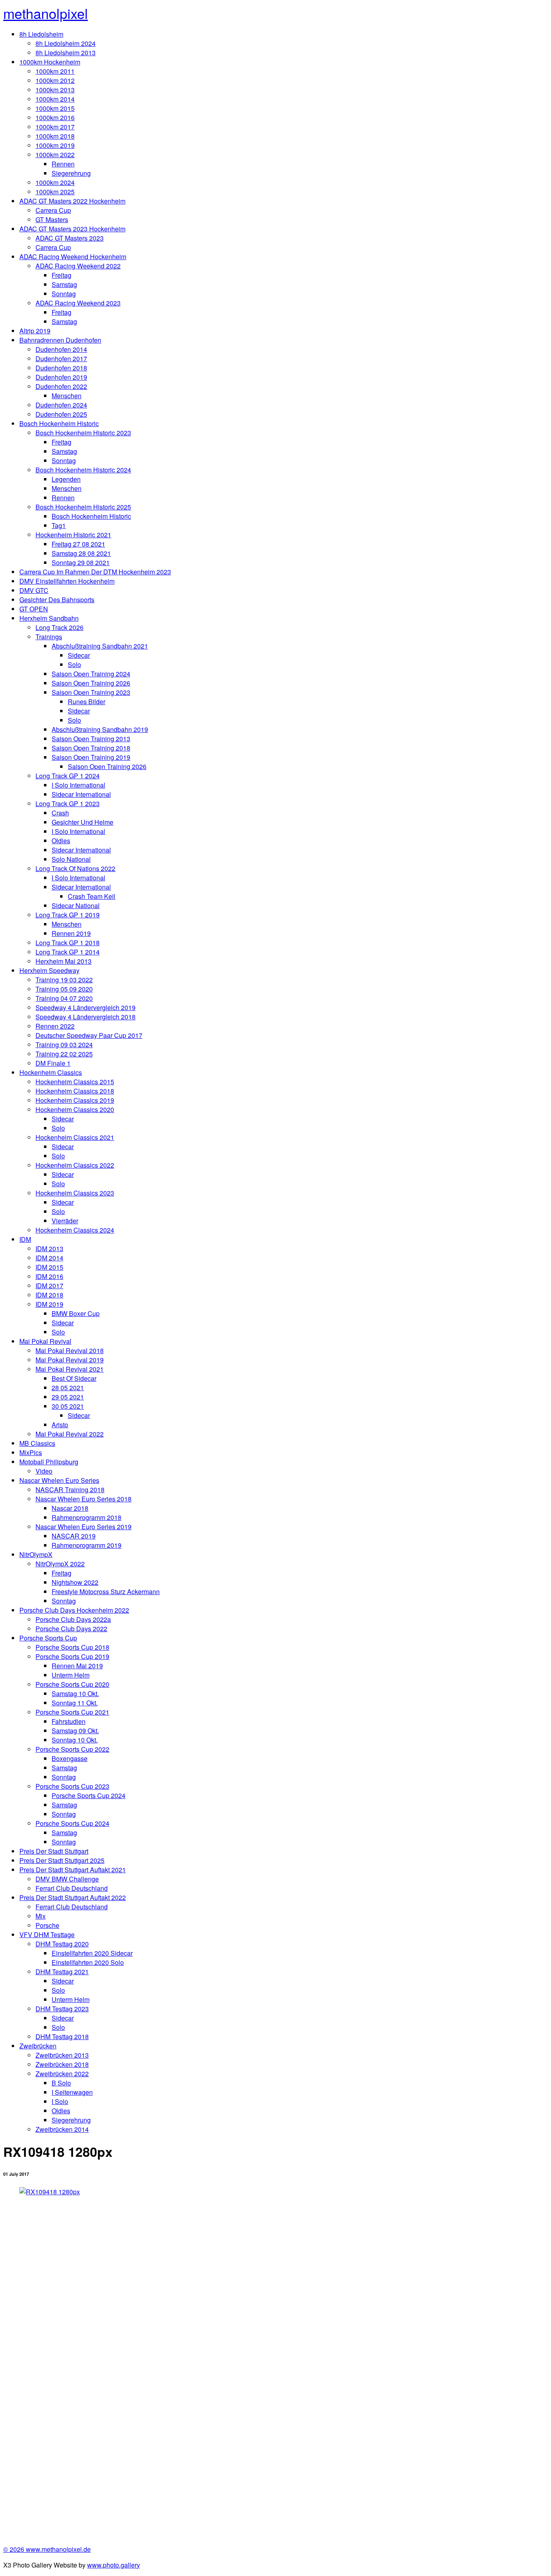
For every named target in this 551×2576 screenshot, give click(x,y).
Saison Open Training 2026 (91, 683)
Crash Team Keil (92, 896)
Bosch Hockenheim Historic (59, 423)
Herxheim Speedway (49, 970)
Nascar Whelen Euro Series (59, 1480)
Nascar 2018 (70, 1508)
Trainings (49, 637)
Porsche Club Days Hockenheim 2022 (74, 1610)
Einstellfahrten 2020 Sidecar (92, 1953)
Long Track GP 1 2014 (68, 952)
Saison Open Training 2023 (91, 692)
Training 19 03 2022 (64, 980)
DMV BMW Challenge (67, 1879)
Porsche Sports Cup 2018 (72, 1647)
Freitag (62, 275)
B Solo (61, 2083)
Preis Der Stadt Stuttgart (54, 1851)
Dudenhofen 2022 (61, 386)
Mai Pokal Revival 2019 (70, 1360)
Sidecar (79, 655)
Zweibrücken (38, 2046)
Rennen (63, 164)
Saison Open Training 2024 (91, 674)
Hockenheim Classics (51, 1072)
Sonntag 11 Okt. (75, 1703)
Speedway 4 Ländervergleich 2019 (86, 1007)
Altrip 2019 (35, 331)
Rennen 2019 (71, 933)
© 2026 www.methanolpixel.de (47, 2549)
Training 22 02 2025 (64, 1054)
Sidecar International (81, 794)
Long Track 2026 (59, 627)
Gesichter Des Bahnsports (57, 600)
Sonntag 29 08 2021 (81, 562)
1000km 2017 (55, 127)
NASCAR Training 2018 (70, 1490)
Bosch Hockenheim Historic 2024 (83, 470)
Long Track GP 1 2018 (68, 943)
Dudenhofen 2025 (61, 414)
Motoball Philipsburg (49, 1462)
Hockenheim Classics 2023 (75, 1193)
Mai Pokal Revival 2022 (70, 1434)
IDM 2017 (49, 1286)
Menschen (67, 396)
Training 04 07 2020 (64, 998)
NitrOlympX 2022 (60, 1564)
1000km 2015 (55, 108)
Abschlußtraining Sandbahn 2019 (100, 729)
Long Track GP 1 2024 (68, 776)
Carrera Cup (53, 210)
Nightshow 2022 (75, 1582)
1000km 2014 (55, 99)
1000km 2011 (55, 71)
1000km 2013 (55, 90)
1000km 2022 (55, 155)
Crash (60, 813)
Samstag (64, 284)
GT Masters (52, 219)
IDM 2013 (49, 1248)
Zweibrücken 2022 (62, 2074)
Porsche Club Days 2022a (73, 1619)
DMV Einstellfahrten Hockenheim (67, 581)
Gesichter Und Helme (82, 822)
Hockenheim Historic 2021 (73, 535)
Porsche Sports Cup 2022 (72, 1749)
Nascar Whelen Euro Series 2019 (83, 1527)
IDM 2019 (49, 1304)
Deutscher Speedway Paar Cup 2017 (89, 1035)
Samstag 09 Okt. (75, 1731)
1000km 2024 (55, 182)
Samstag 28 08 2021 (81, 553)
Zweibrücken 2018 (62, 2064)
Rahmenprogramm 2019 (87, 1545)
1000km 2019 (55, 145)
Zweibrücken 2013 (62, 2055)
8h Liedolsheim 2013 (66, 53)
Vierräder (65, 1221)
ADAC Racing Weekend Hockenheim (73, 257)
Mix (41, 1916)
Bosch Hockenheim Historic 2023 (83, 433)
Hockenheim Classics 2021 (75, 1137)
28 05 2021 (68, 1388)
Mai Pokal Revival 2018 (70, 1350)
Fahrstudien (69, 1721)
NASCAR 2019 (74, 1536)
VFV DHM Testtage (47, 1935)
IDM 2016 (49, 1276)
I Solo (60, 2101)
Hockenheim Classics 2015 (75, 1082)
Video (44, 1471)
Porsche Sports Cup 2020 (72, 1684)
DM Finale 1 (53, 1063)
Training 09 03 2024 (64, 1045)
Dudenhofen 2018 (61, 368)
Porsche (47, 1925)
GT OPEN (34, 609)
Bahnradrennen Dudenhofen (60, 340)
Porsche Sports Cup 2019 (72, 1656)
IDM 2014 (49, 1258)
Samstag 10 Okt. (75, 1693)
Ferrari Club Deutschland (72, 1888)
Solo (74, 664)
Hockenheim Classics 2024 (75, 1230)
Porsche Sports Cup (48, 1638)
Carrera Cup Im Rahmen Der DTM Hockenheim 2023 (95, 572)
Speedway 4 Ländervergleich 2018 (86, 1017)
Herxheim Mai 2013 (64, 961)
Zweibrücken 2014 (62, 2129)
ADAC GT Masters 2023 (70, 238)
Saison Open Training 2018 (91, 748)
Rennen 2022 (55, 1026)
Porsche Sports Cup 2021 (72, 1712)
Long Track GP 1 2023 (68, 804)
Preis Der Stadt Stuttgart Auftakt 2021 (73, 1870)
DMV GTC (34, 590)
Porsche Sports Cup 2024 (89, 1795)
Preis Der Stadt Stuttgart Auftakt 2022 (73, 1897)
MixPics (31, 1452)
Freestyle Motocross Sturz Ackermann (106, 1592)
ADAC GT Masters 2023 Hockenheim (72, 229)
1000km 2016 (55, 117)
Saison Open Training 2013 (91, 739)
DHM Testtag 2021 (62, 1972)
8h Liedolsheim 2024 (66, 43)
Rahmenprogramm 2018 (87, 1517)
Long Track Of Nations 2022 (75, 868)
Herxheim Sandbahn (49, 618)
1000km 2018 (55, 136)
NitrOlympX (36, 1554)
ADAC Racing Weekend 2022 (78, 266)
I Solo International (78, 785)
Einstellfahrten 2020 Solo (88, 1962)
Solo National (71, 859)
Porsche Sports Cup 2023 (72, 1786)
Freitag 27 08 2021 (78, 544)
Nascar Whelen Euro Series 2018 (83, 1499)
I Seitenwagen (72, 2092)
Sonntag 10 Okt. (75, 1740)
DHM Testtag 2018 (62, 2036)
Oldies (61, 841)
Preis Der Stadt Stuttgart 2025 (62, 1860)
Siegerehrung (71, 173)
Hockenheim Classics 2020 (75, 1109)
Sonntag (64, 294)
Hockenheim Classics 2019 (75, 1100)
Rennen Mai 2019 (77, 1666)
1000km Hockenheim (50, 62)
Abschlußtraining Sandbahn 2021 (100, 646)
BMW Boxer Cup (76, 1313)
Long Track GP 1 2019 (68, 915)
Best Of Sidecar (74, 1378)
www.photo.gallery (114, 2565)
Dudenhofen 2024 (61, 405)
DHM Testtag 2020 (62, 1944)
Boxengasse (70, 1758)
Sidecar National (76, 905)
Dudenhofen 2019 (61, 377)
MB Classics (37, 1443)
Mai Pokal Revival (45, 1341)
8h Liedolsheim (41, 34)
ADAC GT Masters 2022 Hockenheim (72, 201)
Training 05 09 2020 (64, 989)
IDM (25, 1239)
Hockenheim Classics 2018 (75, 1091)
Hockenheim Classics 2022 (75, 1165)
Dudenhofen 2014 (61, 349)
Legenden (66, 479)
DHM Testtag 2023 (62, 2009)
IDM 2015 (49, 1267)
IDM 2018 (49, 1295)
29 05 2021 (68, 1397)
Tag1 (59, 525)
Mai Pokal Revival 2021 (70, 1369)
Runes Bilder (87, 702)
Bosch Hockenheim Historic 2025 (83, 507)
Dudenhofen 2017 (61, 359)
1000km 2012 (55, 80)
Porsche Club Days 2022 (71, 1629)
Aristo (60, 1425)
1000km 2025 (55, 192)
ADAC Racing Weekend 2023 (78, 303)
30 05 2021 (68, 1406)
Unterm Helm (71, 1675)
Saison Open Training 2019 (91, 757)
